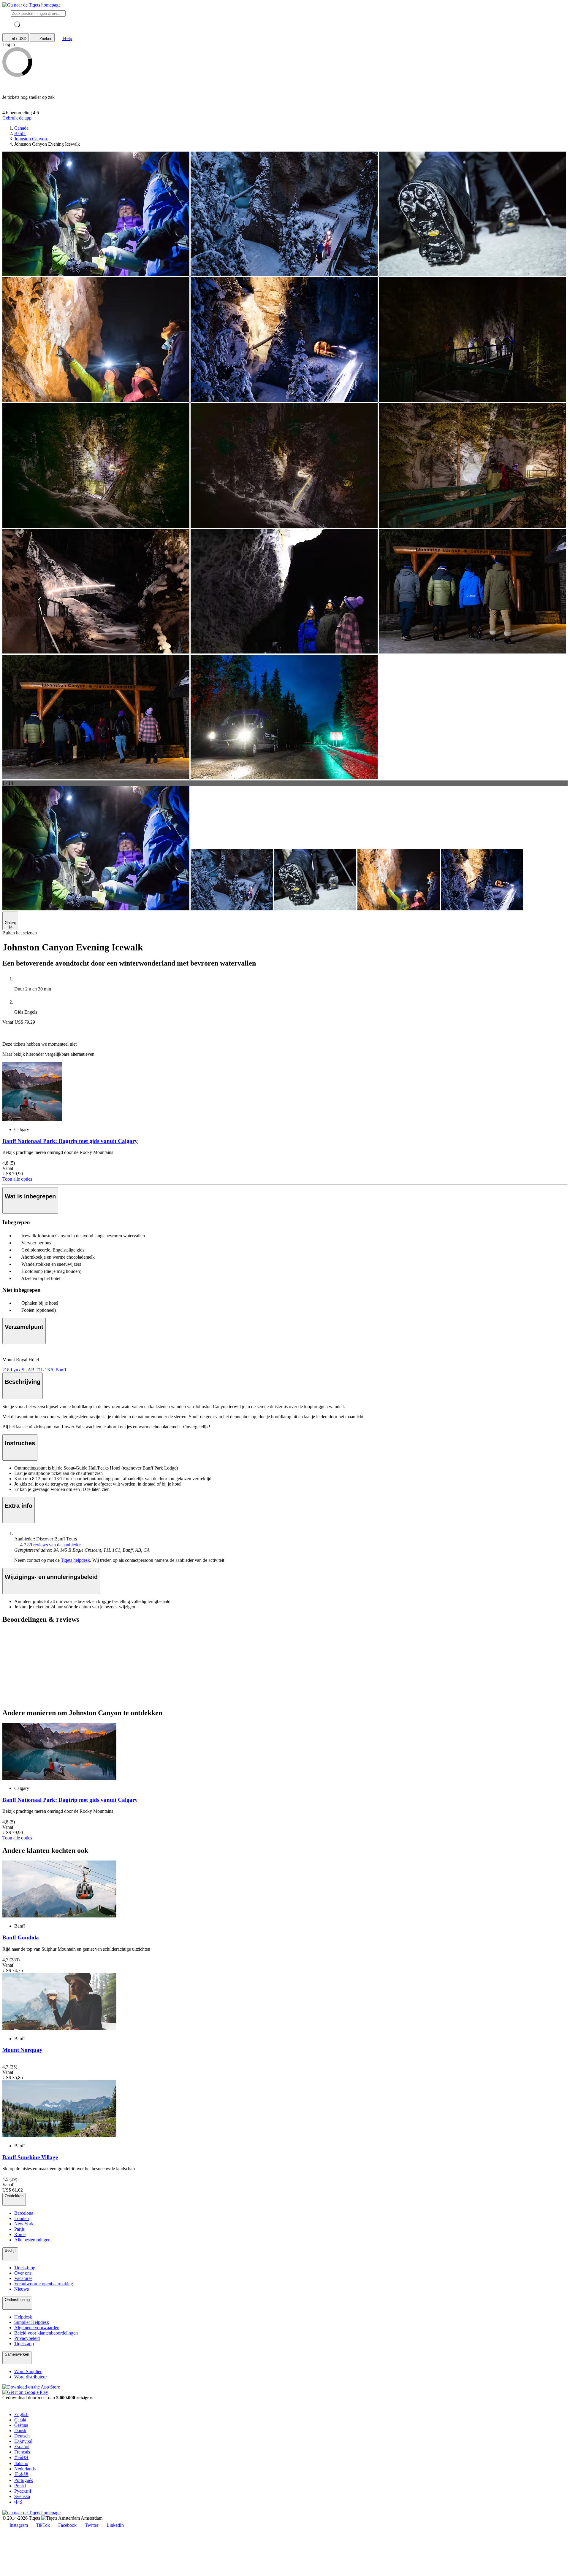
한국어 (21, 2457)
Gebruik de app (17, 118)
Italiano (21, 2463)
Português (24, 2480)
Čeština (21, 2425)
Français (22, 2452)
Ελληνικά (23, 2441)
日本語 (21, 2474)
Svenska (22, 2496)
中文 (19, 2502)
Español (22, 2447)
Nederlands (25, 2469)
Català (20, 2420)
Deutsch (22, 2436)
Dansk (20, 2430)
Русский (23, 2491)
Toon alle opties (17, 1179)
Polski (20, 2486)
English (21, 2414)
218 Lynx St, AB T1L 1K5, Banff (34, 1370)
